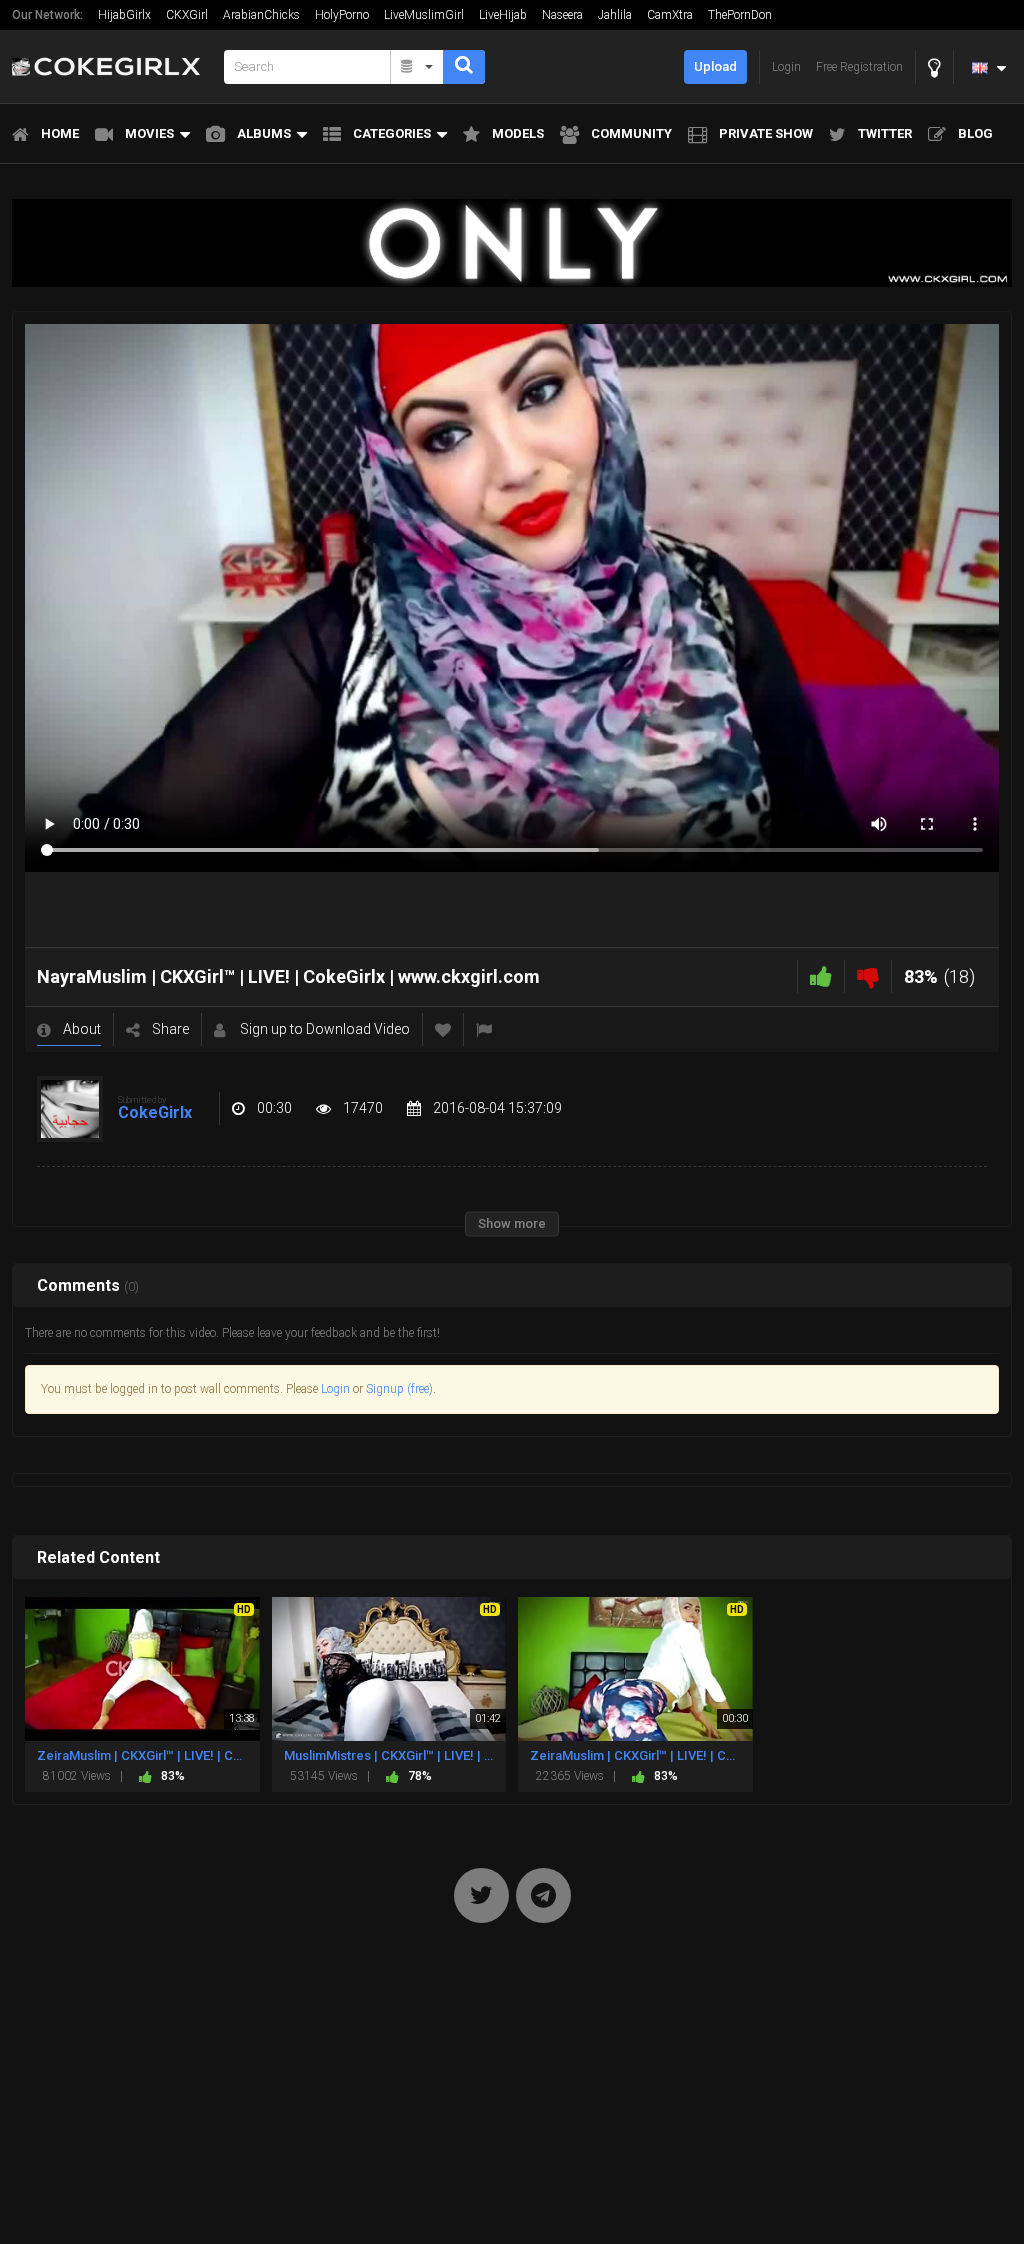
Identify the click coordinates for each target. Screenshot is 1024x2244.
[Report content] (484, 1029)
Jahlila (615, 15)
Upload (715, 66)
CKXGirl (187, 15)
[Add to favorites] (443, 1029)
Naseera (562, 15)
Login (335, 1389)
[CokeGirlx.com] (112, 66)
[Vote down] (868, 976)
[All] (417, 67)
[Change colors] (934, 67)
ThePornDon (740, 15)
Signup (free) (399, 1389)
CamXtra (670, 15)
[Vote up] (821, 976)
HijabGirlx (124, 15)
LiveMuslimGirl (424, 15)
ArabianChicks (261, 15)
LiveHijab (503, 15)
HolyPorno (342, 15)
